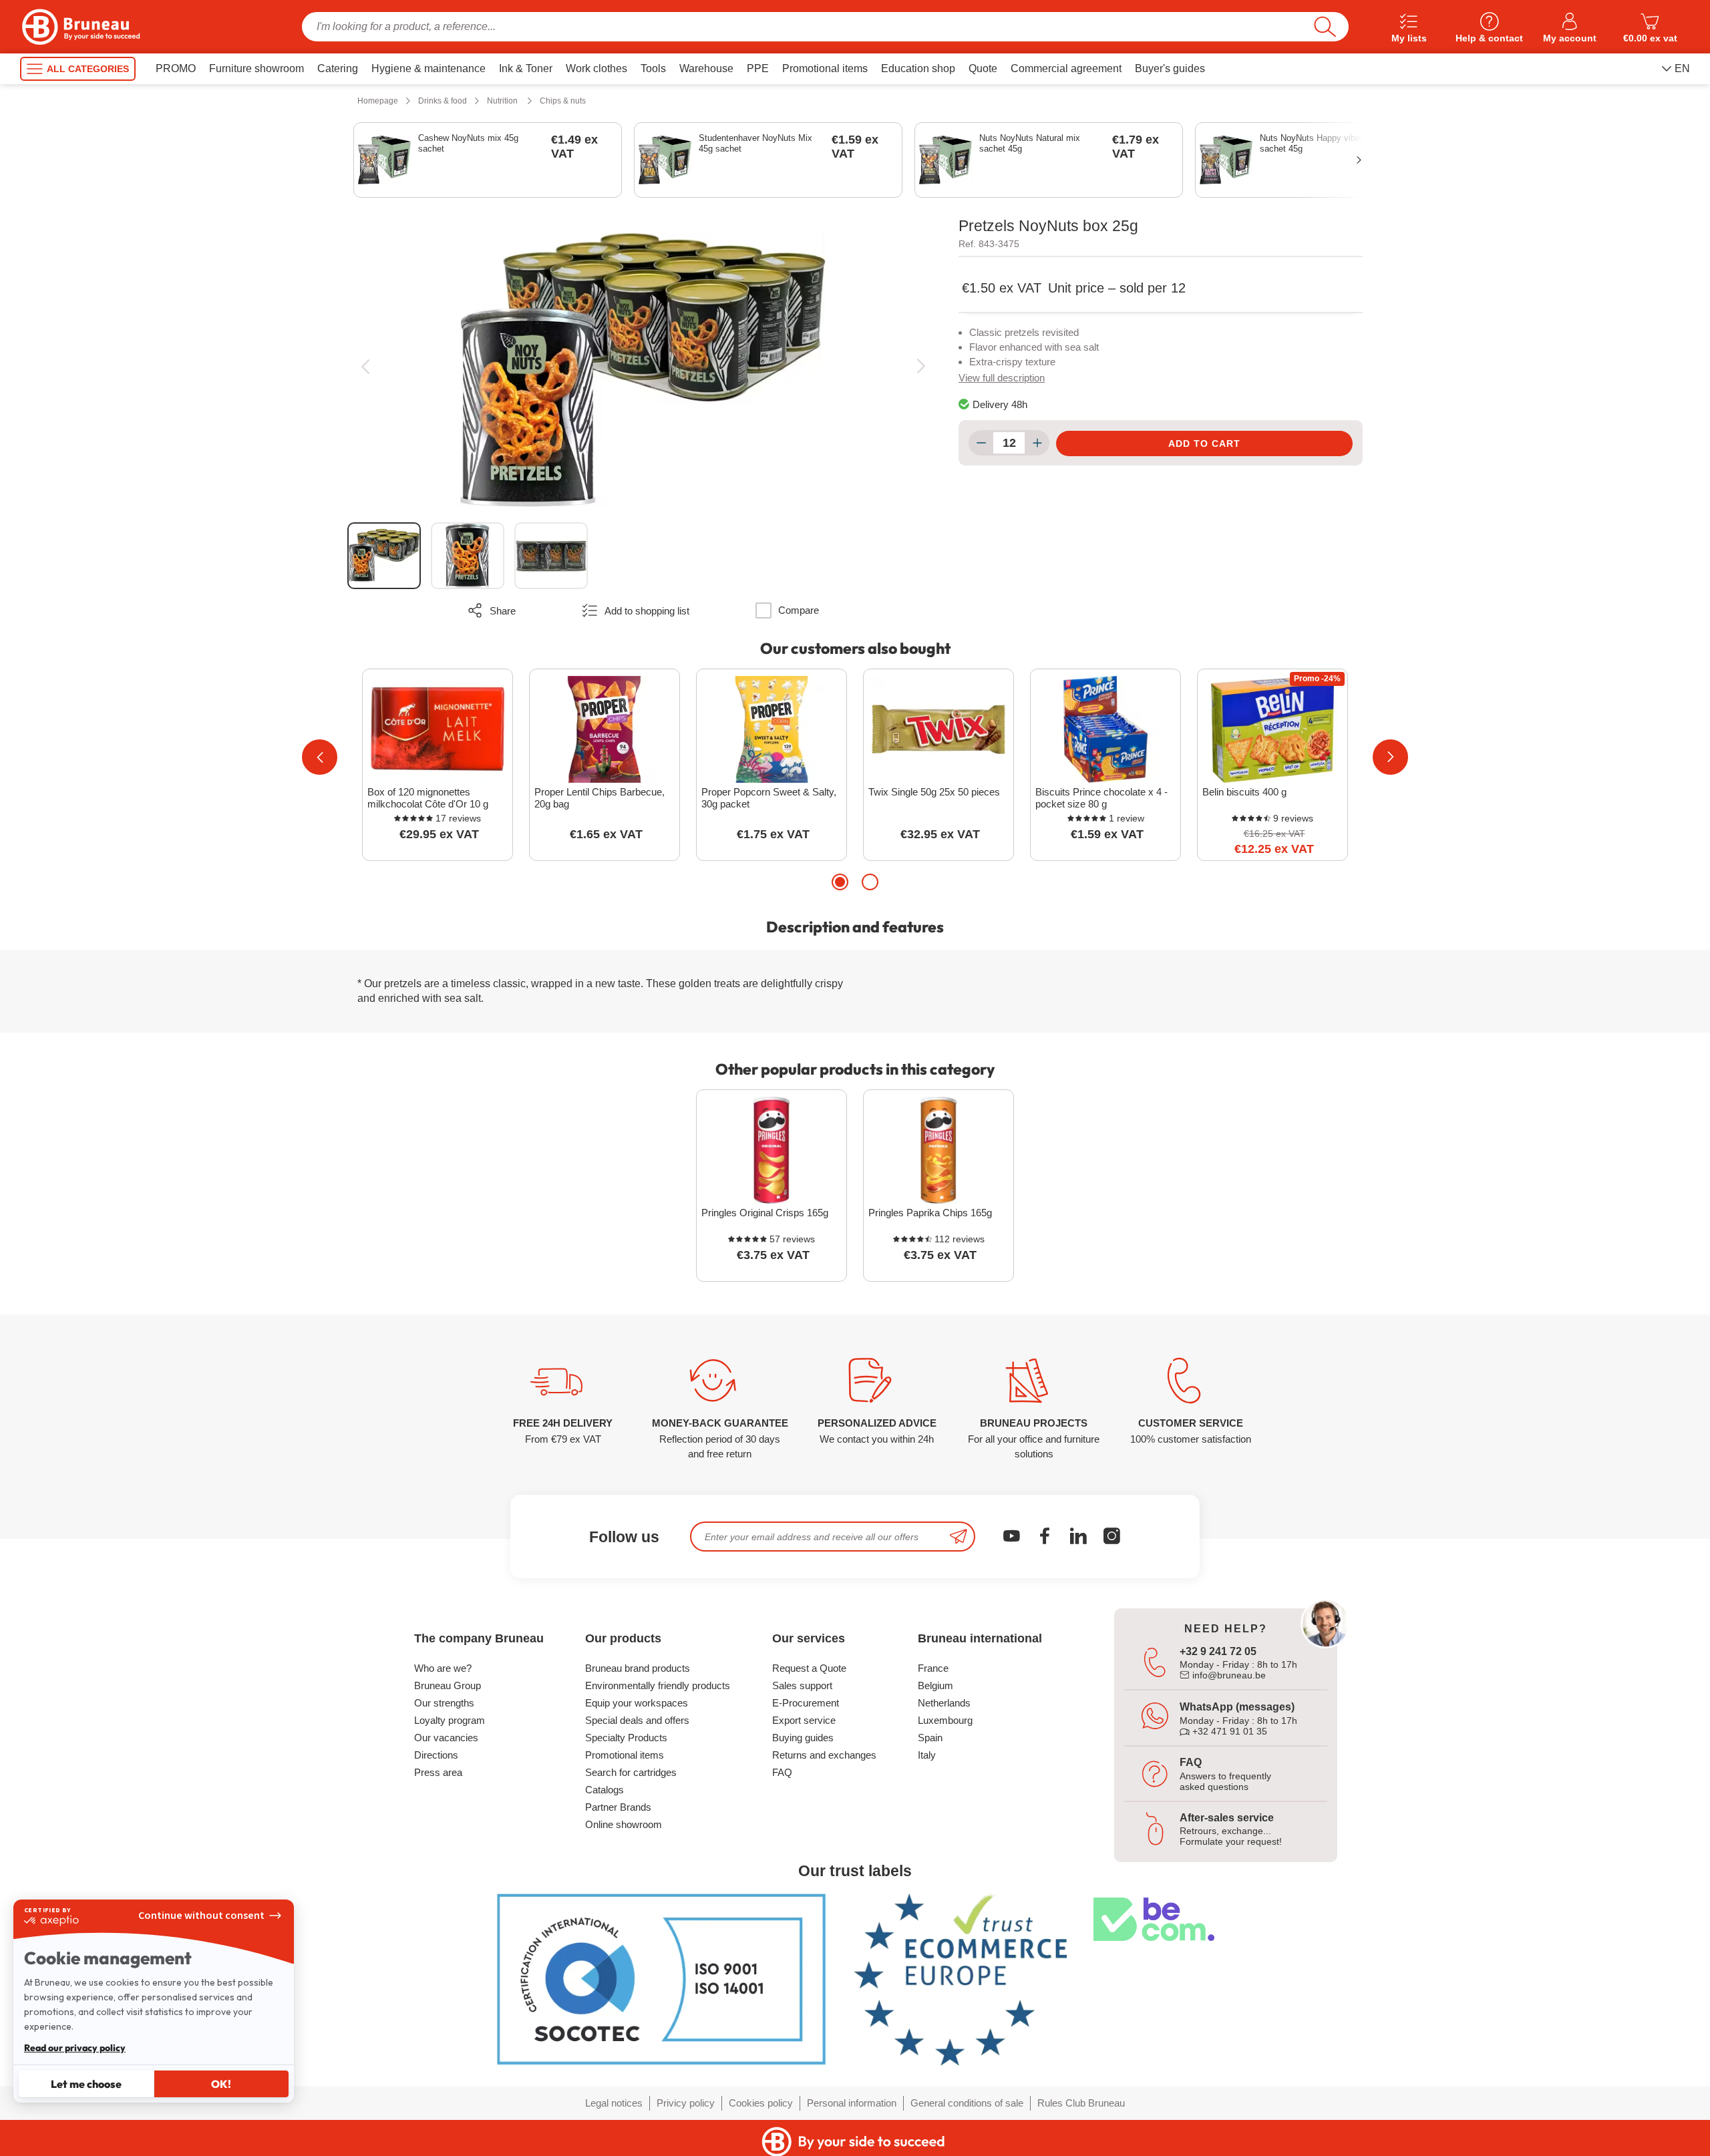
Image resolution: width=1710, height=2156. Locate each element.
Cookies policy (761, 2103)
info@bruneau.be (1228, 1675)
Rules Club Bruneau (1081, 2103)
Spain (930, 1738)
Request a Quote (809, 1668)
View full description (1002, 378)
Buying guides (803, 1738)
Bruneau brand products (638, 1668)
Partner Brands (618, 1807)
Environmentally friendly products (658, 1685)
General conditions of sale (967, 2103)
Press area (438, 1772)
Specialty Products (626, 1738)
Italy (927, 1755)
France (933, 1668)
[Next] (921, 366)
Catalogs (605, 1790)
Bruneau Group (448, 1685)
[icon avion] (959, 1537)
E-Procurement (806, 1703)
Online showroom (624, 1824)
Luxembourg (945, 1720)
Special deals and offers (637, 1720)
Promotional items (625, 1755)
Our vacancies (446, 1738)
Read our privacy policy (75, 2048)
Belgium (935, 1685)
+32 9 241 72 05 (1218, 1651)
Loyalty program (450, 1720)
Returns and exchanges (824, 1755)
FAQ (782, 1772)
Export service (804, 1720)
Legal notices (614, 2103)
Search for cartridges (631, 1772)
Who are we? (443, 1668)
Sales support (802, 1685)
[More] (1037, 443)
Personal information (852, 2103)
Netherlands (944, 1703)
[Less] (981, 443)
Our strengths (444, 1703)
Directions (436, 1755)
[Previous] (365, 366)
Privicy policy (686, 2103)
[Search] (1325, 27)
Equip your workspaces (637, 1703)
